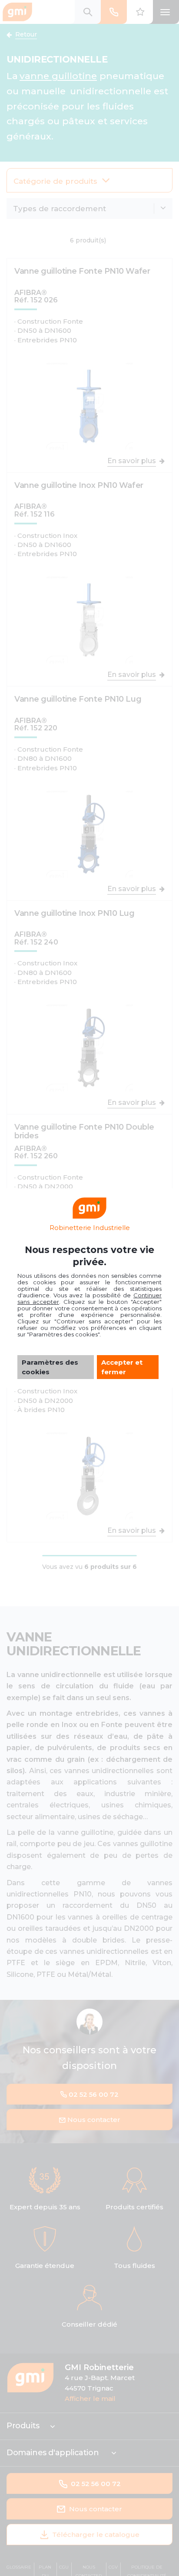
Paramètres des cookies (50, 1367)
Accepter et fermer (122, 1367)
